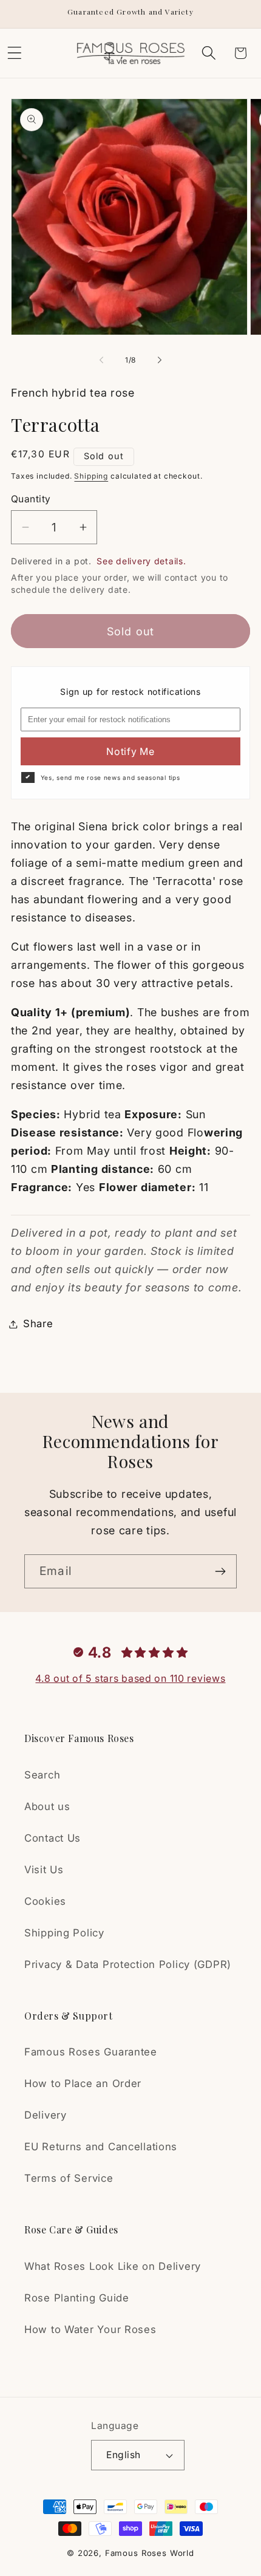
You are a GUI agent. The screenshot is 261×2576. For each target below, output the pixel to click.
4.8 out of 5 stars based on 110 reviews (130, 1678)
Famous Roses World (150, 2553)
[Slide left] (101, 360)
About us (47, 1806)
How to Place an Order (83, 2083)
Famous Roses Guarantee (91, 2052)
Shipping (91, 476)
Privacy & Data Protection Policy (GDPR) (128, 1964)
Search (42, 1775)
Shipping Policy (64, 1933)
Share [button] (38, 1324)
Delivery (46, 2115)
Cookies (45, 1901)
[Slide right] (160, 360)
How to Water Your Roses (90, 2329)
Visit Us (44, 1870)
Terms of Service (69, 2178)
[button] (208, 53)
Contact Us (53, 1838)
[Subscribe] (220, 1571)
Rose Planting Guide (77, 2298)
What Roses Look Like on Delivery (113, 2266)
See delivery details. (141, 561)
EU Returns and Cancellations (101, 2147)
